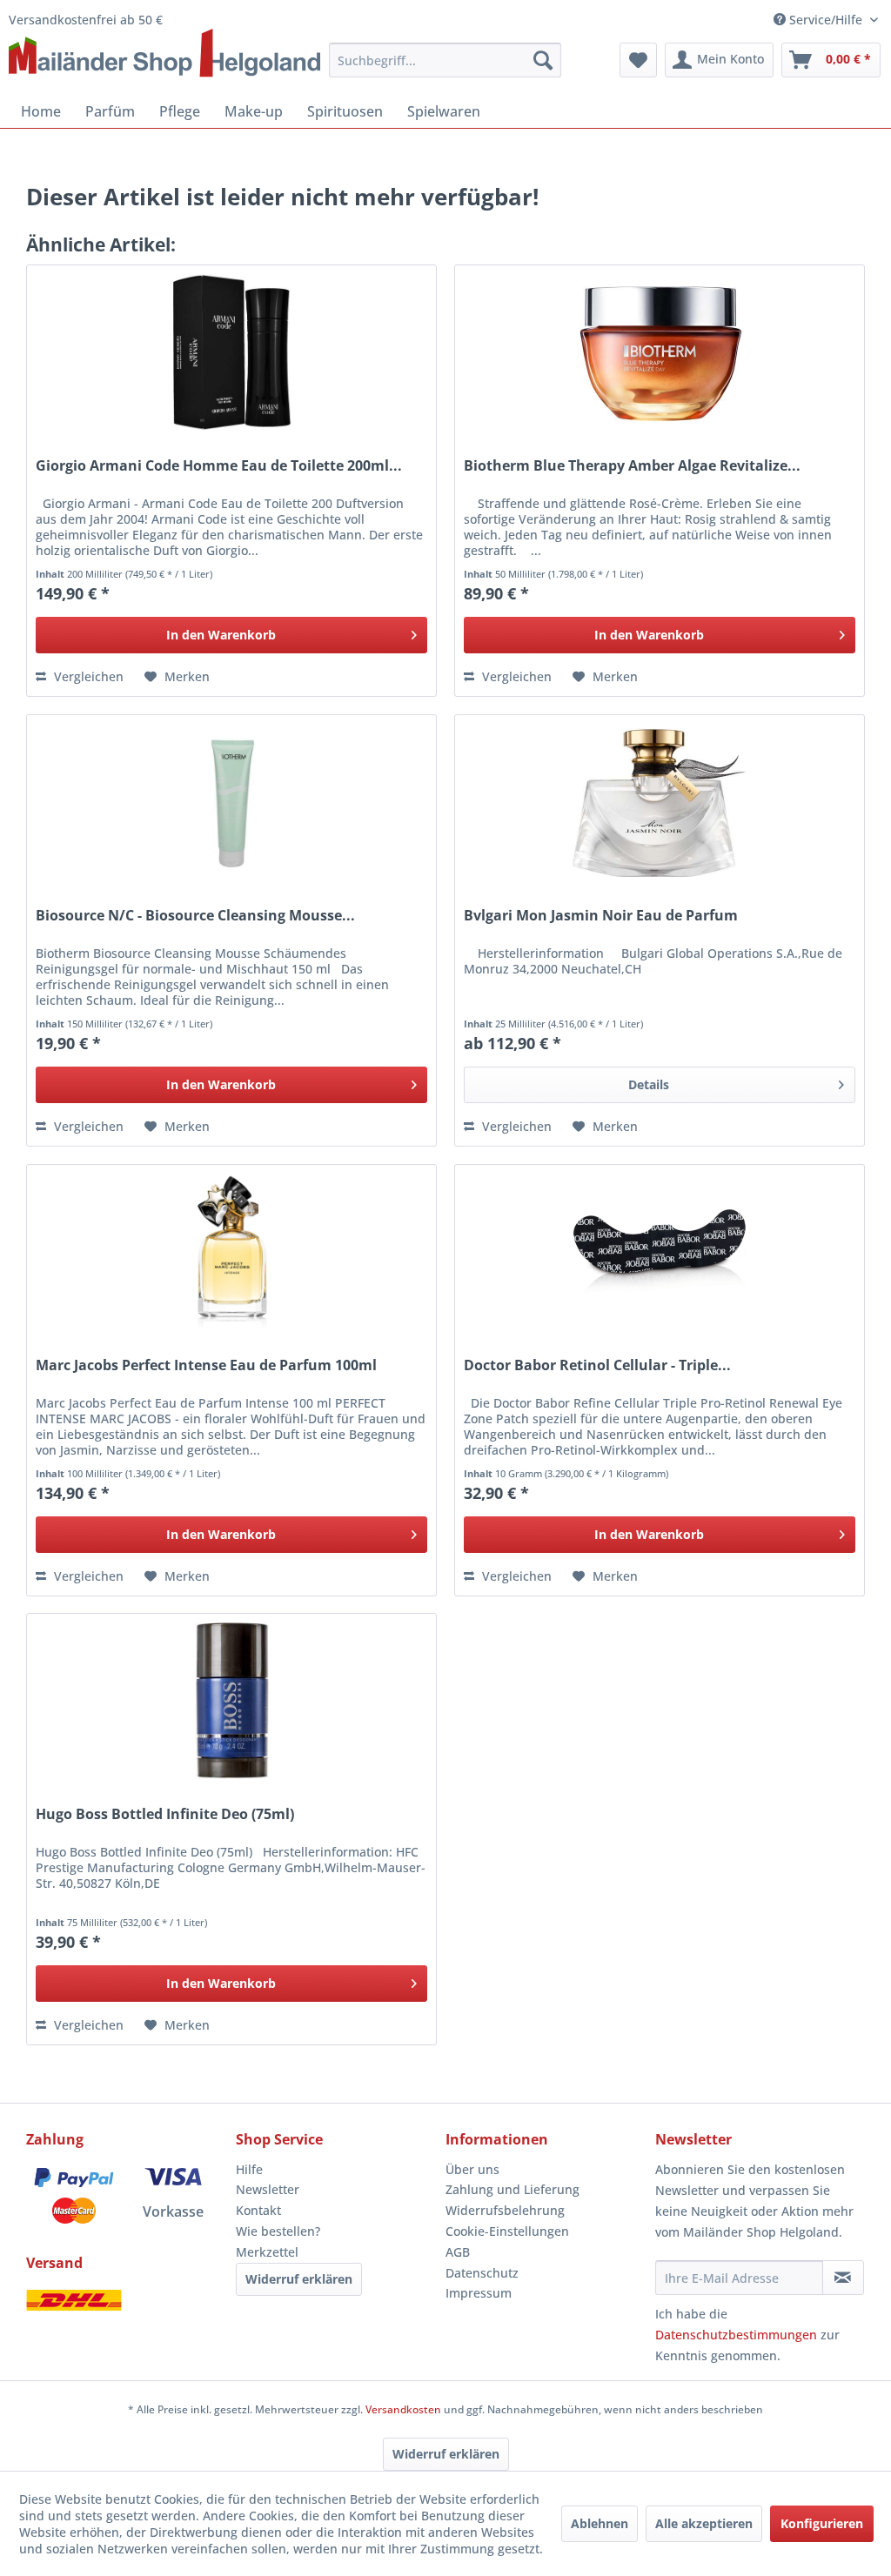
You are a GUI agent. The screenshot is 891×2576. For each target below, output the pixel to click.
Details (649, 1084)
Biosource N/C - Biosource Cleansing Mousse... (195, 916)
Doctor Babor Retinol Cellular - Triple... (597, 1365)
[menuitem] (445, 60)
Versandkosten (403, 2409)
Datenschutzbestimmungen (736, 2335)
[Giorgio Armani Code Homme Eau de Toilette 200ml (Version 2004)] (231, 352)
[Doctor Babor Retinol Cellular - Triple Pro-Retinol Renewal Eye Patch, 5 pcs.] (660, 1252)
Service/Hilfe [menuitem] (826, 20)
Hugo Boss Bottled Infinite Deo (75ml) (165, 1814)
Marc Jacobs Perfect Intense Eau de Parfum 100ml (206, 1365)
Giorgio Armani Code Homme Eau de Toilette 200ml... (219, 466)
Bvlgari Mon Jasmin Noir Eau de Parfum (601, 916)
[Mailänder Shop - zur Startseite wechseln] (164, 54)
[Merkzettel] (638, 60)
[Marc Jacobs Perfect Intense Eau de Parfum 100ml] (231, 1252)
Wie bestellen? (278, 2231)
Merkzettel (267, 2252)
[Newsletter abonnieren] (843, 2278)
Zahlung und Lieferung (512, 2189)
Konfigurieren (822, 2523)
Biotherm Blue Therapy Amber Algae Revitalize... (632, 466)
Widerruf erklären (299, 2279)
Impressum (479, 2293)
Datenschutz (482, 2273)
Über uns (472, 2169)
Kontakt (258, 2210)
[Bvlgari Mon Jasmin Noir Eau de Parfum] (660, 802)
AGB (458, 2252)
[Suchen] (543, 60)
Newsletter (268, 2189)
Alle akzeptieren (704, 2523)
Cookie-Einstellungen (507, 2231)
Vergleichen (87, 676)
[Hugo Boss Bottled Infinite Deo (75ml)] (231, 1701)
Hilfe (249, 2169)
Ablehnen (600, 2523)
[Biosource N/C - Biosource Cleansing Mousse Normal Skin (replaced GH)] (231, 802)
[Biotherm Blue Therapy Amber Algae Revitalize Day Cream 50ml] (660, 352)
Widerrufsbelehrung (505, 2210)
